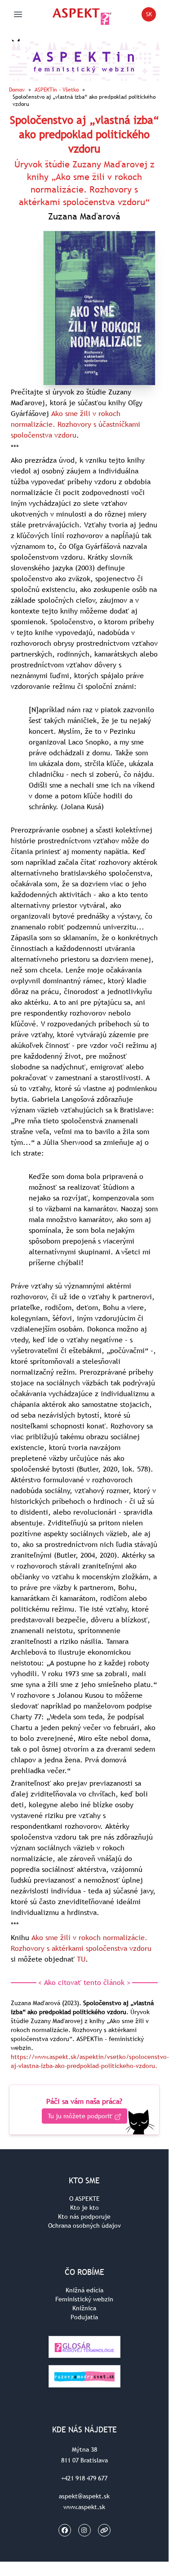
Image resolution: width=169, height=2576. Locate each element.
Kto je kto (84, 2208)
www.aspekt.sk (84, 2507)
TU (81, 1959)
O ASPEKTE (84, 2199)
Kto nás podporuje (84, 2217)
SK (151, 16)
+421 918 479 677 (84, 2478)
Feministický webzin (84, 2299)
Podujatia (84, 2317)
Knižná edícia (84, 2290)
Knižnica (84, 2308)
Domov (17, 90)
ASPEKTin (57, 90)
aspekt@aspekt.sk (84, 2496)
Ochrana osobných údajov (84, 2226)
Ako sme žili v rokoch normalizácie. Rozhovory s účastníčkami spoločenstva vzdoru (76, 424)
